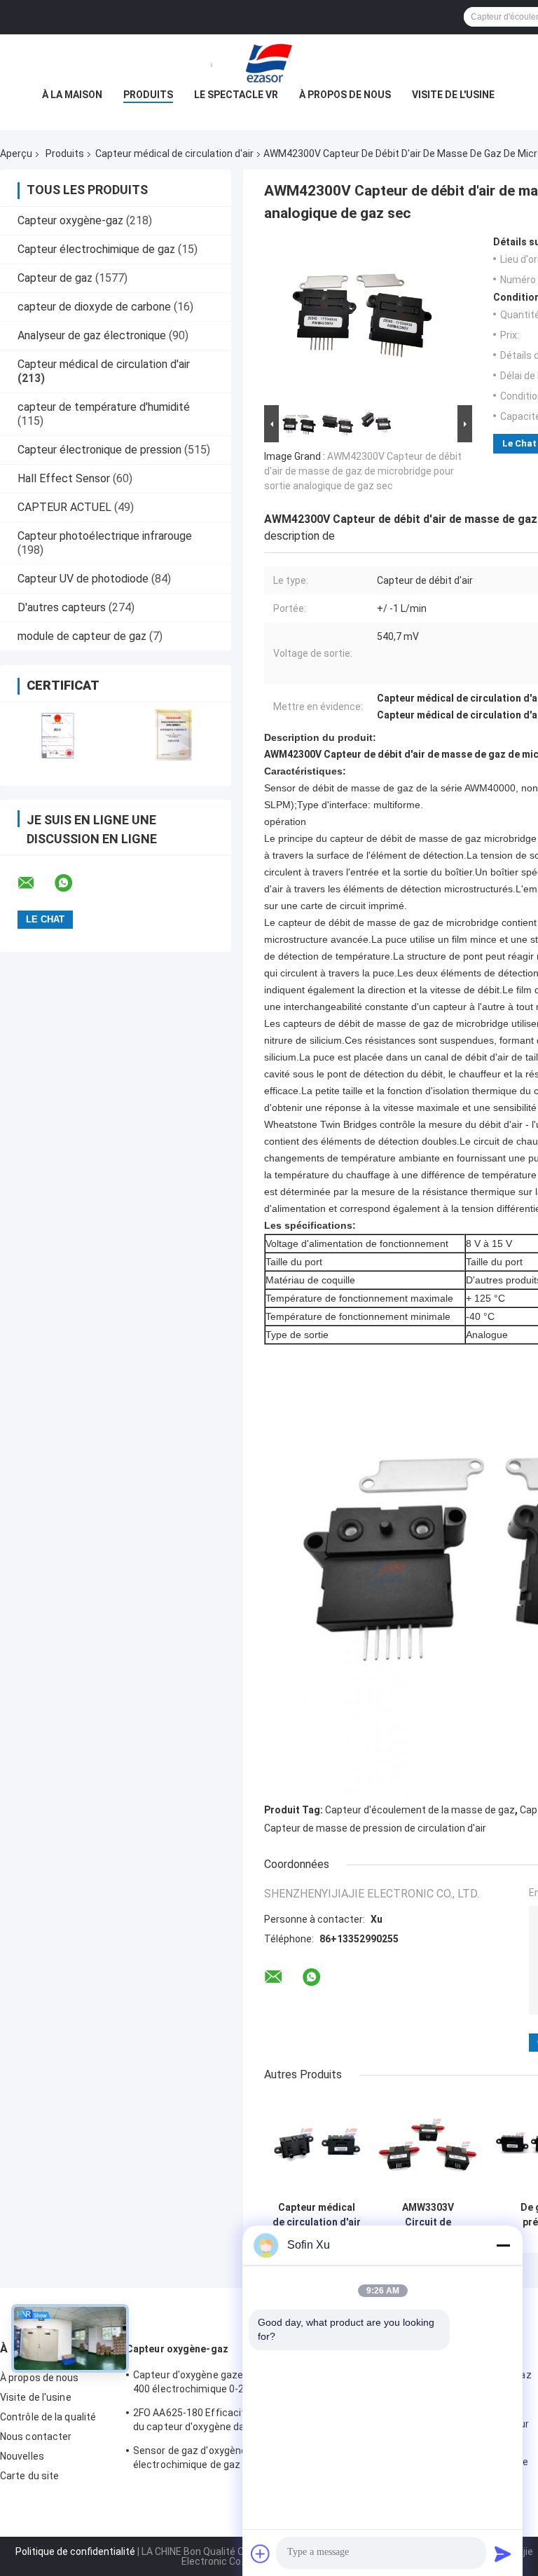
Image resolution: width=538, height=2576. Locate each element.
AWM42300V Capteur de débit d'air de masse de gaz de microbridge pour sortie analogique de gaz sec (363, 471)
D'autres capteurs (62, 607)
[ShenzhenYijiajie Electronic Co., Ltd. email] (35, 883)
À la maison (72, 95)
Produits (148, 95)
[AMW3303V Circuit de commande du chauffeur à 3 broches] (428, 2145)
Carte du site (29, 2476)
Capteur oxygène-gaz (70, 220)
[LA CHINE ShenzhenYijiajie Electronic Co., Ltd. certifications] (58, 735)
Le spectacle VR (236, 95)
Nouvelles (22, 2456)
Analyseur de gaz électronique (92, 335)
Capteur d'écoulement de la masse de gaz (420, 1810)
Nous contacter (36, 2437)
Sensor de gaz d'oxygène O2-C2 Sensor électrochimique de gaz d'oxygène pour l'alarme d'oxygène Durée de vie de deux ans (223, 2460)
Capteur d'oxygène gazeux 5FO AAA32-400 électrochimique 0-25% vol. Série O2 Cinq (224, 2384)
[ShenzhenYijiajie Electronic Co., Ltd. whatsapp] (72, 883)
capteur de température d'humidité (104, 407)
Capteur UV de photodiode (83, 579)
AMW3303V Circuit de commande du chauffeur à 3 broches (428, 2215)
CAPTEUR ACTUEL (64, 507)
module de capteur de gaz (82, 636)
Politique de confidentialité (75, 2551)
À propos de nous (345, 95)
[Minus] (503, 2245)
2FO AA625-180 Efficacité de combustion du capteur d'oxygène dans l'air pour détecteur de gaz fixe (228, 2422)
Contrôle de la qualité (48, 2417)
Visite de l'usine (453, 95)
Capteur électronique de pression (99, 450)
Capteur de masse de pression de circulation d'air (375, 1828)
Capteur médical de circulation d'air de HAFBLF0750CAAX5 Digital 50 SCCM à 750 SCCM (316, 2215)
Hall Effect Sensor (64, 478)
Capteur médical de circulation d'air (174, 154)
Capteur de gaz (55, 278)
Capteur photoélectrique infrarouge (105, 536)
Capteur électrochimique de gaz (96, 249)
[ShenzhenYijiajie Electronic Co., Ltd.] (269, 62)
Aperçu (16, 154)
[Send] (503, 2554)
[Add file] (261, 2554)
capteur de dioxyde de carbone (94, 307)
